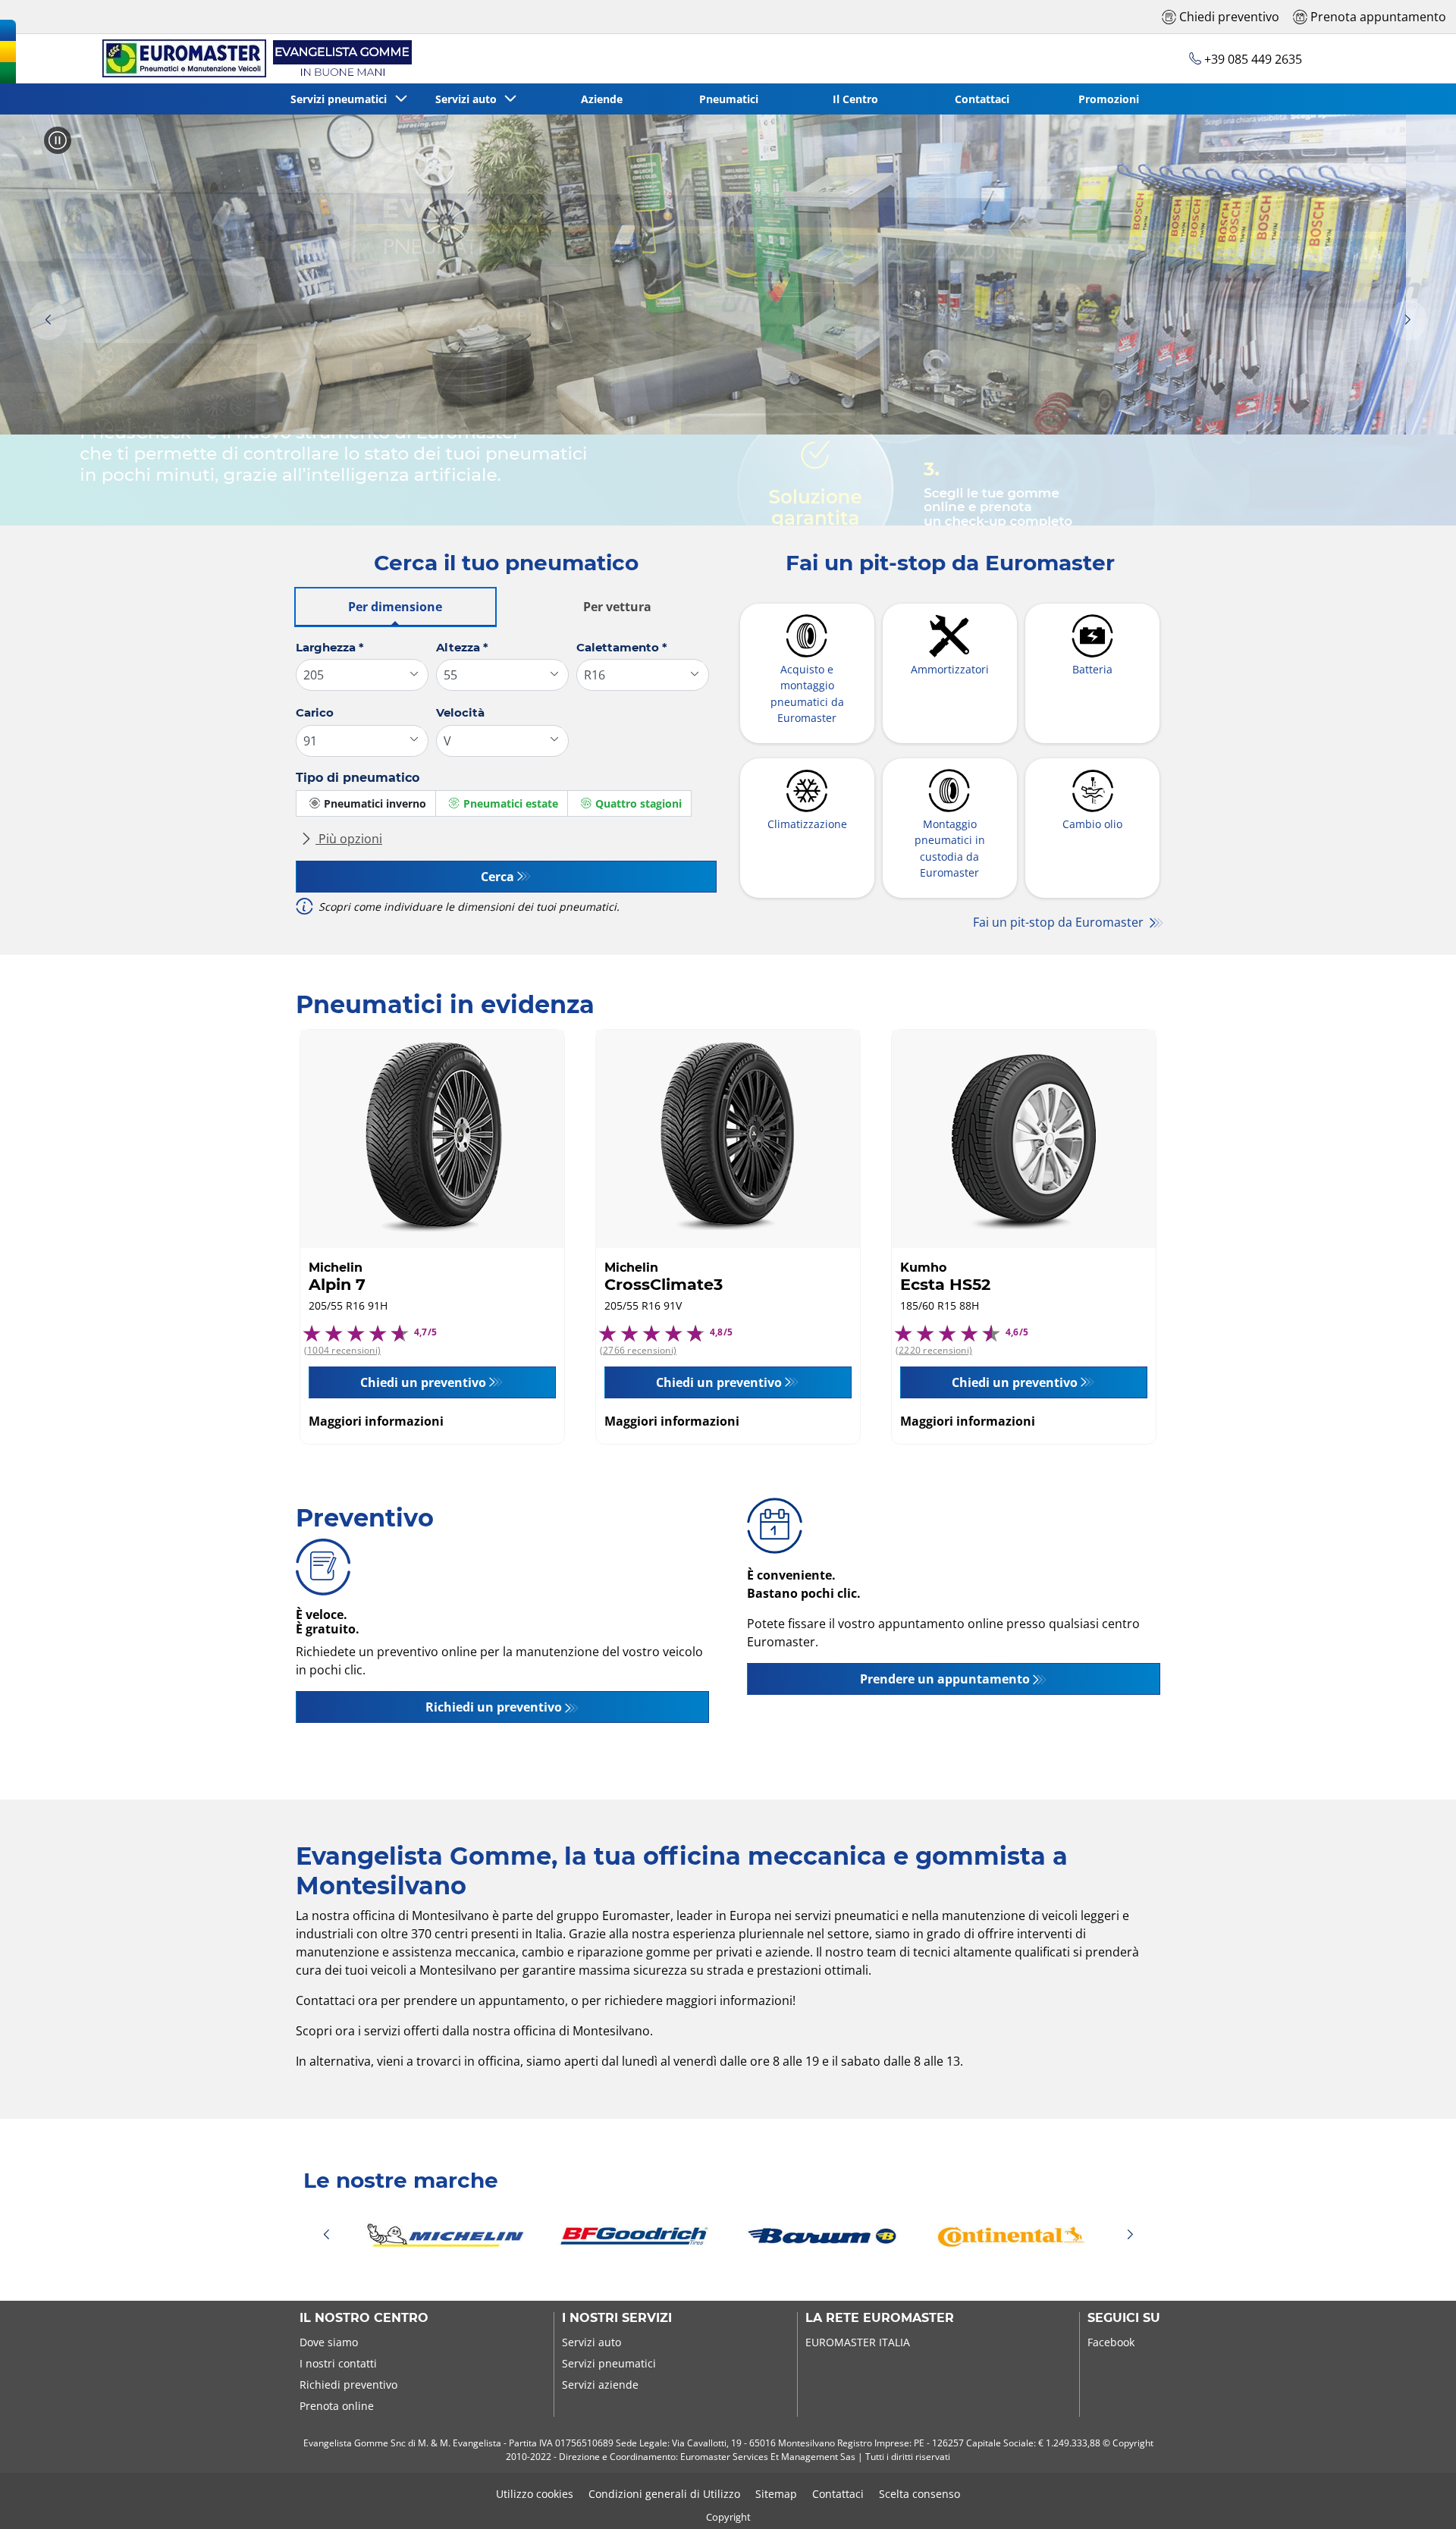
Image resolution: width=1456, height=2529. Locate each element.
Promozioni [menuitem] (1109, 99)
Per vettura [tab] (617, 607)
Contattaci (838, 2494)
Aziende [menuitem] (602, 99)
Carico (315, 712)
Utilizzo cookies (535, 2494)
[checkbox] (366, 803)
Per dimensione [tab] (395, 607)
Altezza (462, 647)
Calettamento (622, 647)
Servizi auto (591, 2342)
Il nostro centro (364, 2318)
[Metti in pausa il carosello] (58, 140)
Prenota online (337, 2406)
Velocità (460, 712)
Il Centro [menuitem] (855, 99)
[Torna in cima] (1416, 2497)
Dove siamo (329, 2342)
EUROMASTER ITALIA (858, 2342)
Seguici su (1124, 2318)
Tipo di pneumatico (358, 778)
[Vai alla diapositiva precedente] (48, 320)
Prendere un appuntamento (945, 1679)
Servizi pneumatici (609, 2363)
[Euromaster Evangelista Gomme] (254, 59)
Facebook (1111, 2342)
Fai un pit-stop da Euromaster (1060, 922)
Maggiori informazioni (376, 1421)
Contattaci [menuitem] (982, 99)
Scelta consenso (919, 2494)
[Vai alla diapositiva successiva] (1408, 320)
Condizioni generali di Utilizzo (664, 2494)
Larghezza (330, 647)
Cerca (497, 877)
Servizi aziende (600, 2385)
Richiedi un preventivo (494, 1707)
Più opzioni (349, 839)
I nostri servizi (617, 2318)
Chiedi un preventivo (423, 1382)
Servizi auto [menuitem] (469, 99)
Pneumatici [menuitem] (729, 99)
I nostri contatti (338, 2363)
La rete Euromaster (880, 2318)
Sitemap (776, 2494)
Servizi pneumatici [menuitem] (342, 99)
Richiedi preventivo (348, 2385)
